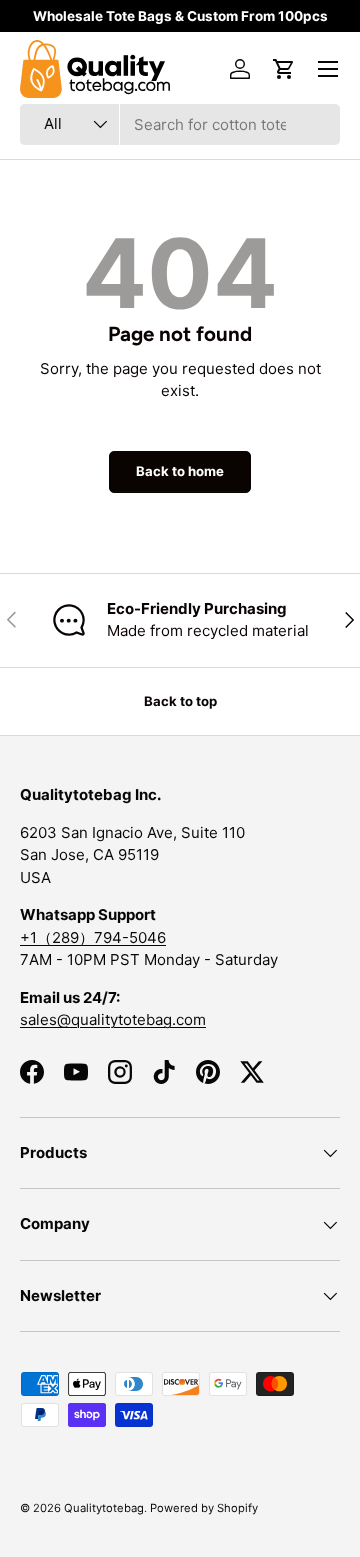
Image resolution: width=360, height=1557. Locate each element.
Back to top (180, 701)
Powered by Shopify (204, 1508)
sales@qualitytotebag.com (113, 1019)
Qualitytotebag (104, 1508)
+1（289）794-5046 (93, 937)
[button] (284, 69)
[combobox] (180, 124)
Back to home (180, 471)
